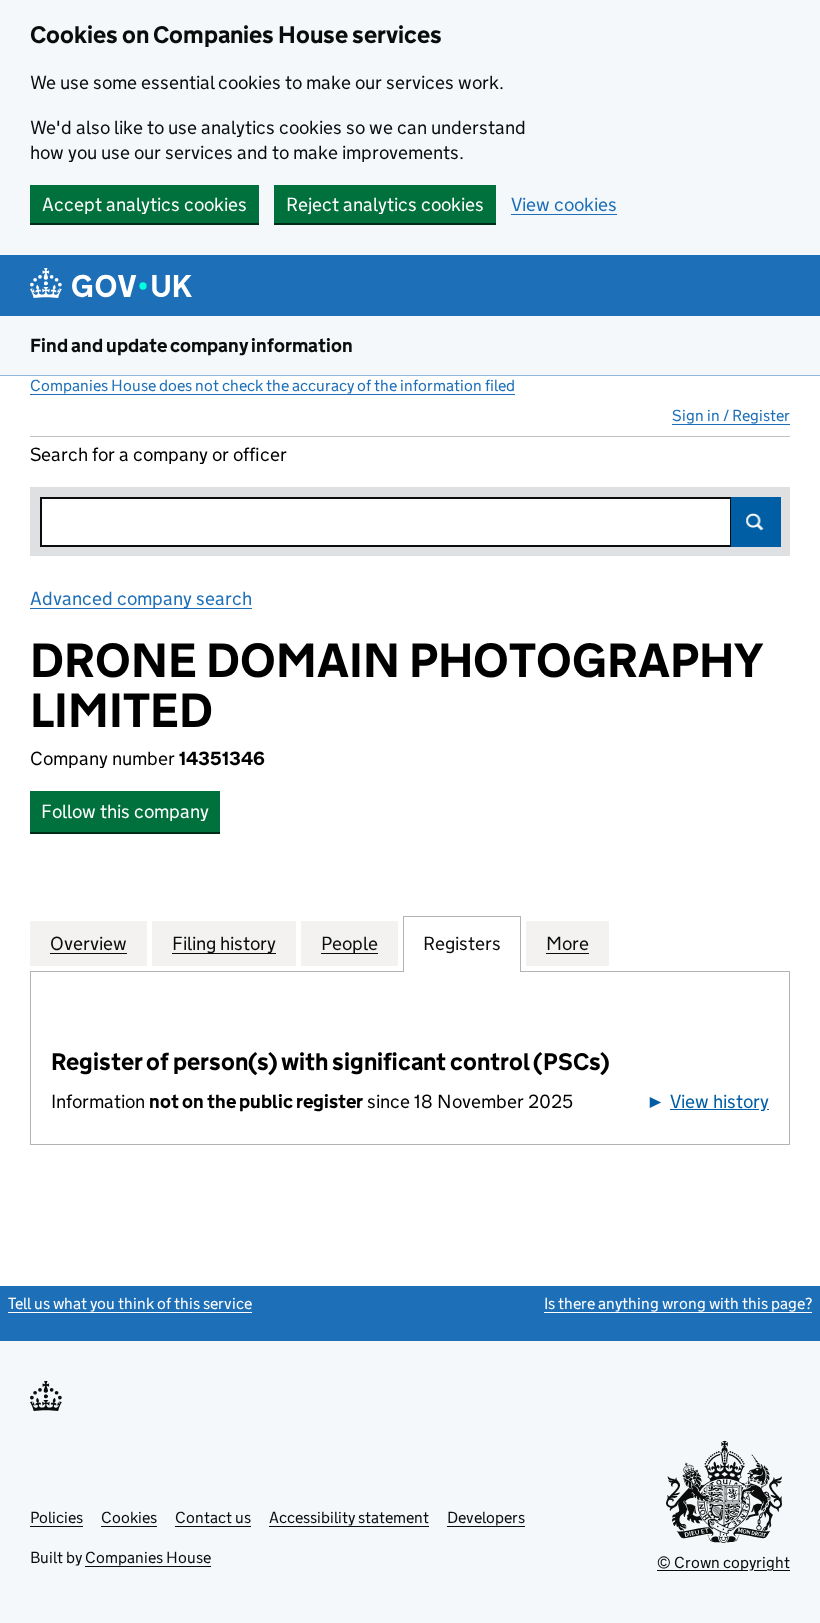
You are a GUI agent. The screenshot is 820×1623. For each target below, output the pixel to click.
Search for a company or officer (158, 454)
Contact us (213, 1517)
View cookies (564, 204)
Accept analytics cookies (144, 204)
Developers (486, 1517)
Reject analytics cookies (385, 204)
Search (756, 522)
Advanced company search (141, 598)
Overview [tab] (88, 943)
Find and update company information (191, 345)
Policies (56, 1517)
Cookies (129, 1517)
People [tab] (349, 943)
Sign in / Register (731, 415)
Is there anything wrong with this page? (678, 1303)
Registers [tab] (462, 943)
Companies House (148, 1557)
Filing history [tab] (224, 943)
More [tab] (567, 943)
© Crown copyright (723, 1562)
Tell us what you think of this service (130, 1303)
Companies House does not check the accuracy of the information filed (272, 385)
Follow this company (125, 811)
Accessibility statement (349, 1517)
